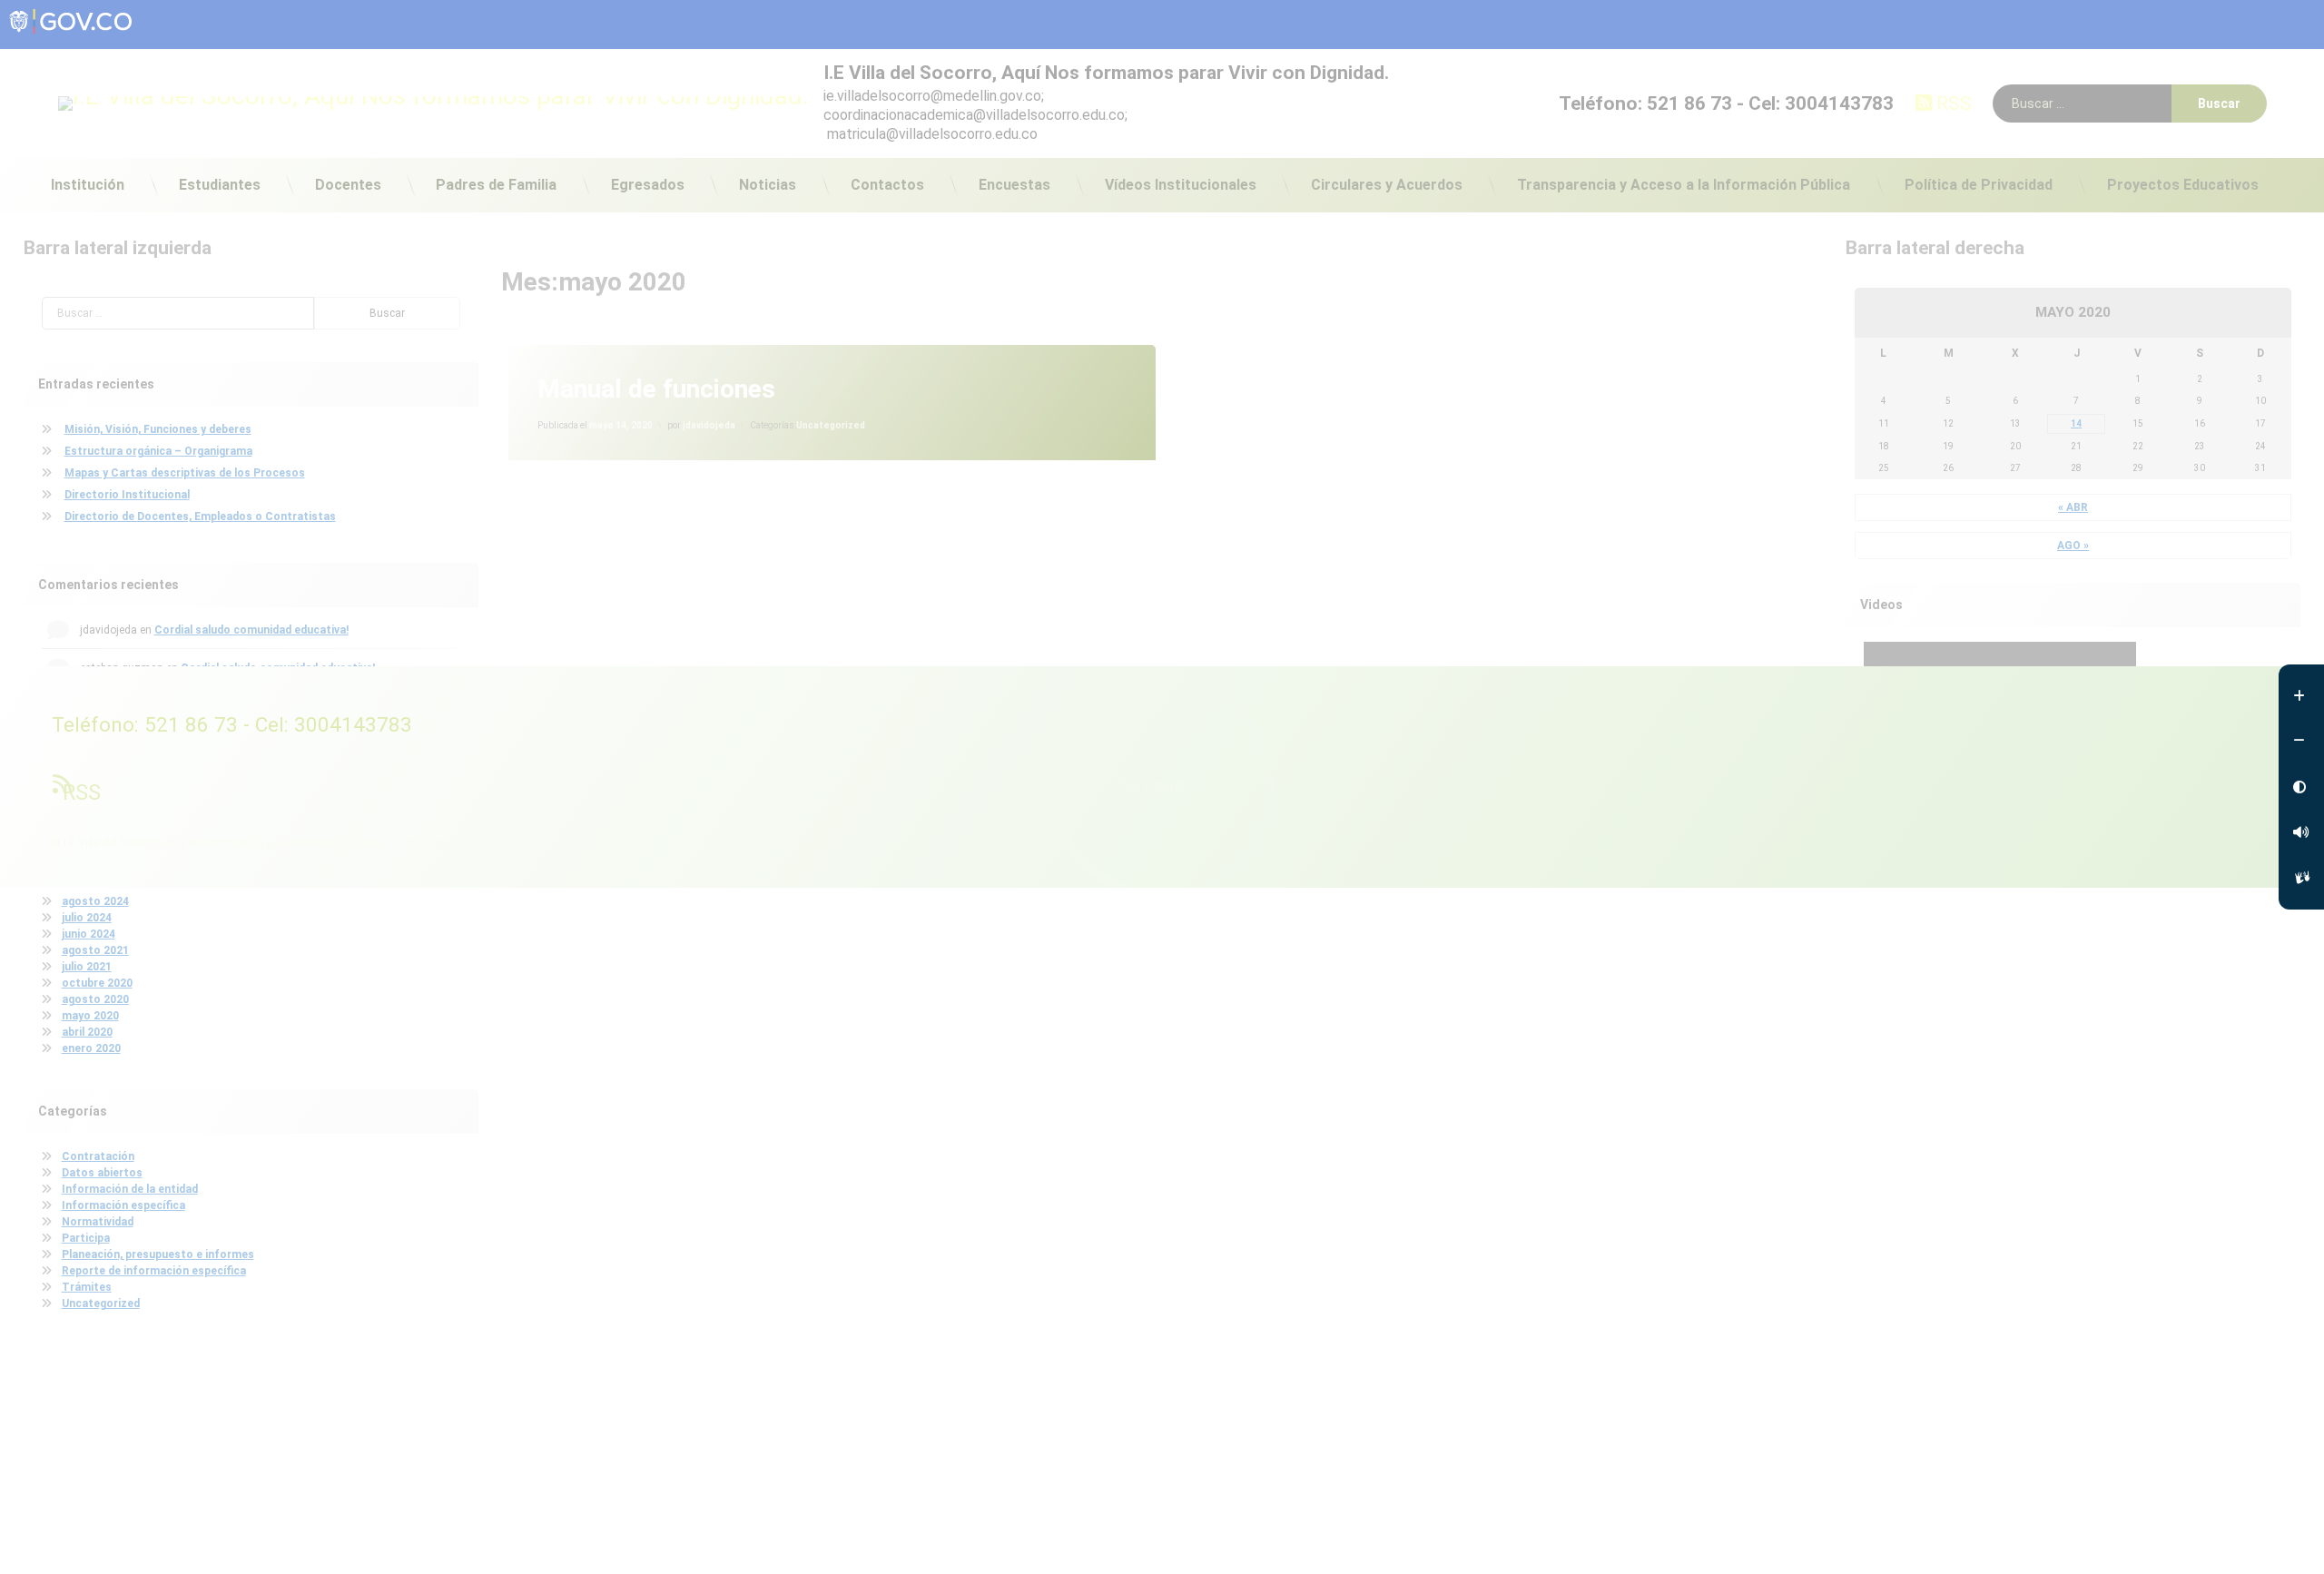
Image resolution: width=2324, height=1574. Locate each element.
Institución (88, 185)
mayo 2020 (90, 1016)
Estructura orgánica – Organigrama (158, 451)
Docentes (348, 185)
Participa (86, 1238)
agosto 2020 (95, 999)
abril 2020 (87, 1032)
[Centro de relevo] (2301, 878)
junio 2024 (89, 934)
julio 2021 (87, 967)
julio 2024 (87, 918)
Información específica (123, 1205)
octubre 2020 (97, 983)
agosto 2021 (95, 950)
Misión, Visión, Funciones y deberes (158, 429)
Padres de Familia (496, 185)
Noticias (768, 185)
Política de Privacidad (1979, 185)
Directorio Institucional (127, 495)
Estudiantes (220, 185)
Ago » (2073, 546)
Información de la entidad (130, 1189)
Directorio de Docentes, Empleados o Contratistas (200, 516)
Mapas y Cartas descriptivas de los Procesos (185, 473)
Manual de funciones (656, 389)
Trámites (87, 1287)
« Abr (2073, 507)
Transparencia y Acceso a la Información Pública (1684, 185)
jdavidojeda (709, 425)
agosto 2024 (95, 901)
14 (2076, 423)
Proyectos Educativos (2183, 185)
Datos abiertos (102, 1173)
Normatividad (98, 1222)
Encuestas (1014, 185)
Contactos (887, 185)
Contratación (98, 1156)
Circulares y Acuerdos (1387, 185)
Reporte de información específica (154, 1271)
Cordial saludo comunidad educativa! (251, 630)
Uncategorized (831, 425)
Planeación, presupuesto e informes (158, 1254)
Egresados (648, 185)
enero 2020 (91, 1048)
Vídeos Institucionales (1181, 185)
